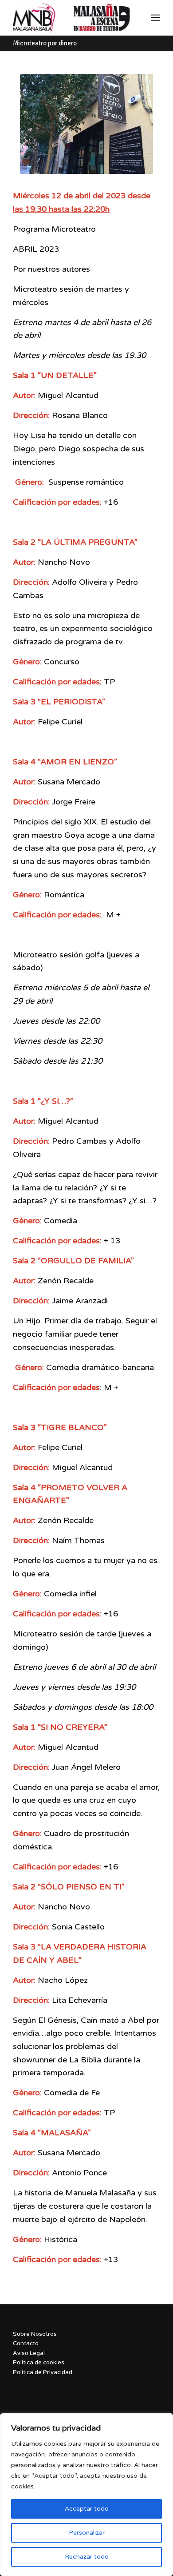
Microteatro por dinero (45, 43)
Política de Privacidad (43, 2372)
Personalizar (87, 2533)
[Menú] (155, 18)
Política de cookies (39, 2363)
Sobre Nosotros (35, 2334)
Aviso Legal (29, 2353)
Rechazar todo (87, 2557)
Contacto (26, 2343)
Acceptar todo (87, 2509)
